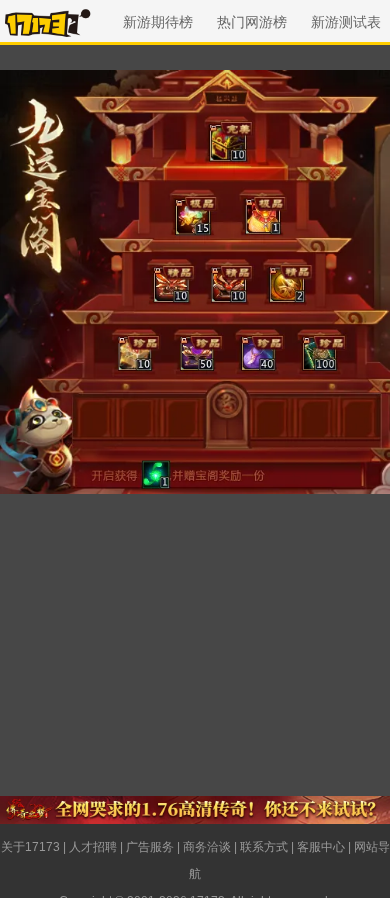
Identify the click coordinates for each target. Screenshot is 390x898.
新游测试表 (346, 22)
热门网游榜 (252, 22)
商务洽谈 (207, 847)
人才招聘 (93, 847)
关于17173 (30, 847)
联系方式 (264, 847)
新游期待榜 (158, 22)
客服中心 (321, 847)
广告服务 (150, 847)
